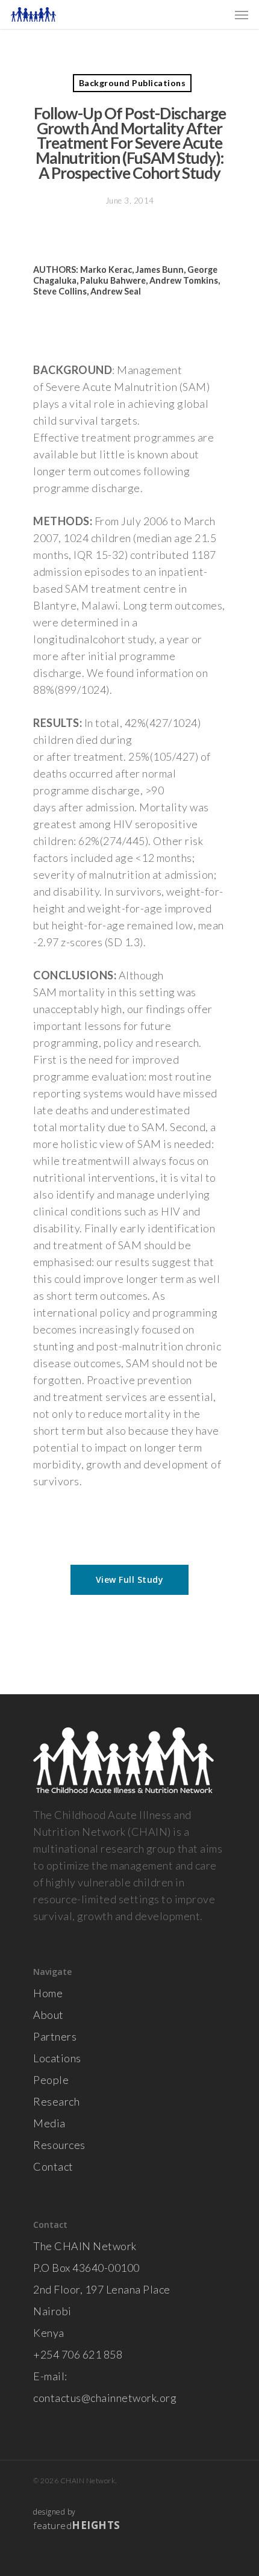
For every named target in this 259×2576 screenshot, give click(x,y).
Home (48, 1993)
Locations (57, 2058)
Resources (59, 2145)
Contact (53, 2166)
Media (49, 2123)
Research (56, 2101)
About (48, 2015)
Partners (55, 2036)
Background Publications (133, 83)
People (51, 2080)
